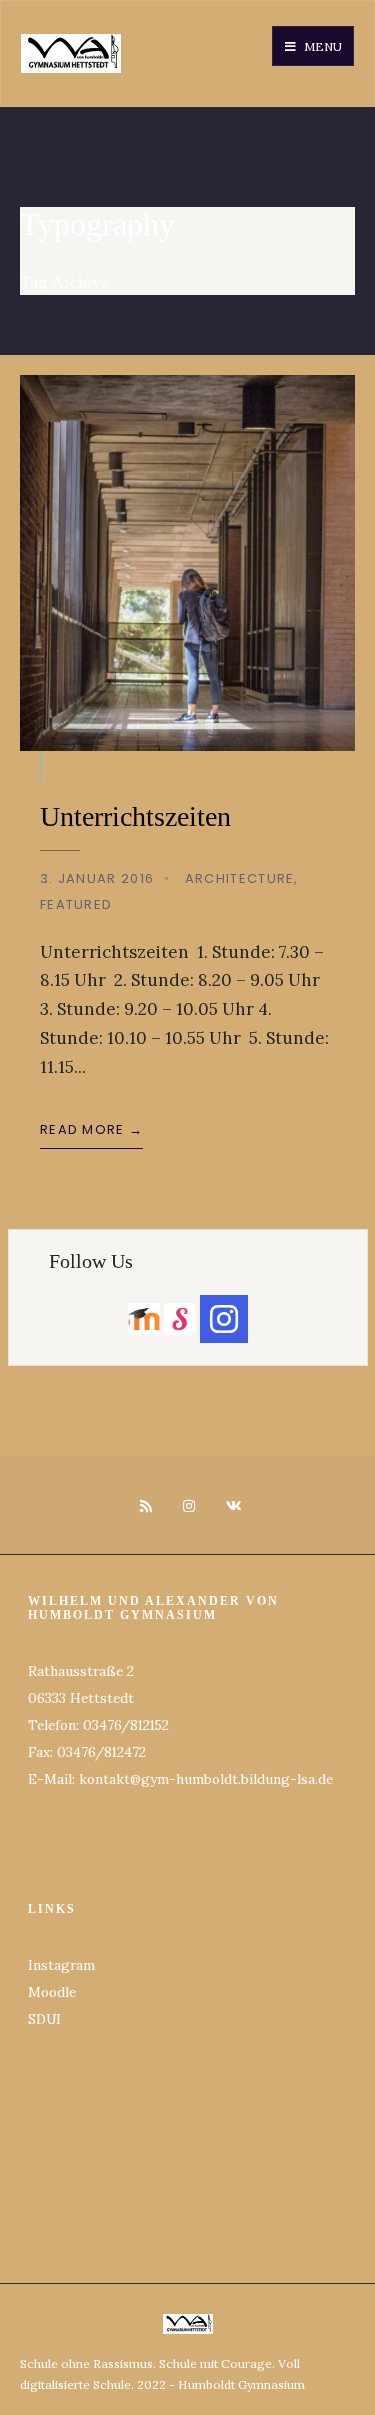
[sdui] (180, 1319)
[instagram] (224, 1319)
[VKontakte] (230, 1506)
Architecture (240, 878)
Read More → (91, 1129)
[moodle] (144, 1318)
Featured (76, 904)
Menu (321, 46)
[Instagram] (187, 1506)
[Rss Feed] (144, 1506)
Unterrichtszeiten (135, 816)
